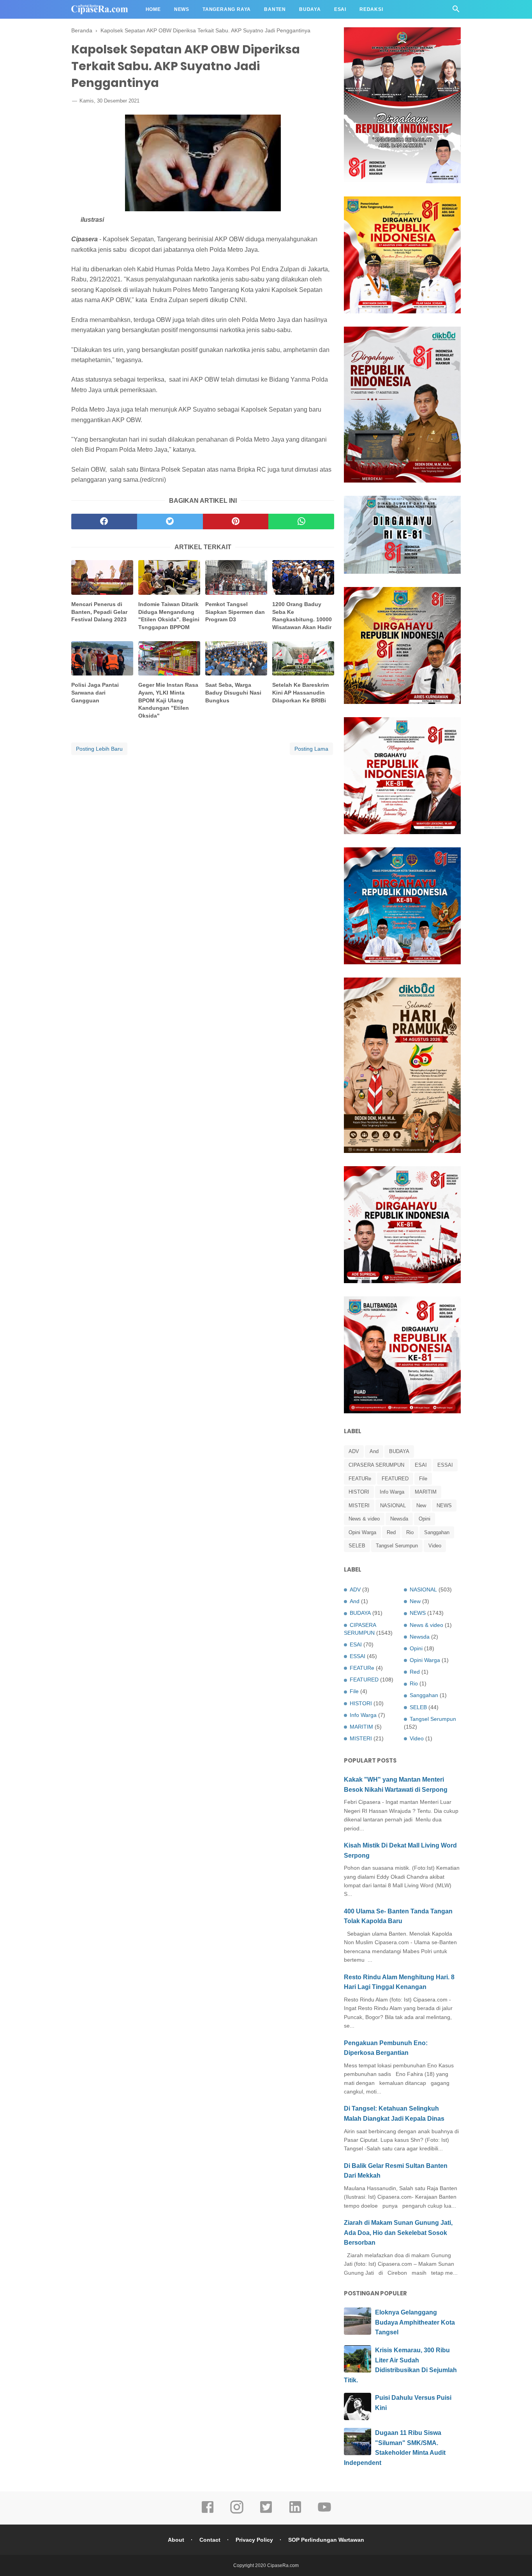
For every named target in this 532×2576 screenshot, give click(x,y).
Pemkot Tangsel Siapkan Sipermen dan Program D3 (235, 612)
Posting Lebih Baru (99, 749)
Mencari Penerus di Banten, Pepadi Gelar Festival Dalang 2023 (99, 612)
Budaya (310, 9)
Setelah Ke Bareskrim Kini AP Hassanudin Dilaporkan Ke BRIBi (300, 692)
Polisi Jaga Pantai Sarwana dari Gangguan (95, 692)
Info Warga (392, 1492)
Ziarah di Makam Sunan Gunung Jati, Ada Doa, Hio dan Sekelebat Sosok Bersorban (398, 2233)
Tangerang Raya (227, 9)
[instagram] (237, 2512)
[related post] (102, 577)
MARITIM (426, 1492)
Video (435, 1546)
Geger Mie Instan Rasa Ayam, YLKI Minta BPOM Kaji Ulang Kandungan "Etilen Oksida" (168, 700)
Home (153, 9)
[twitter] (170, 522)
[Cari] (456, 11)
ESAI (421, 1465)
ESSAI (445, 1465)
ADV (354, 1451)
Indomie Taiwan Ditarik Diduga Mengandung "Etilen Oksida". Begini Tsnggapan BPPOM (169, 616)
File (423, 1479)
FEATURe (360, 1479)
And (374, 1451)
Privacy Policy (254, 2540)
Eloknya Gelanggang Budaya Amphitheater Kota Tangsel (415, 2322)
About (176, 2540)
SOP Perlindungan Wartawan (326, 2540)
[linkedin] (295, 2512)
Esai (340, 9)
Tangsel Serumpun (397, 1546)
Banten (275, 9)
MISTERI (359, 1505)
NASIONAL (393, 1505)
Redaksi (371, 9)
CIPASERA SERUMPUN (376, 1465)
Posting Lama (311, 749)
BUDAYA (399, 1451)
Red (391, 1532)
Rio (410, 1532)
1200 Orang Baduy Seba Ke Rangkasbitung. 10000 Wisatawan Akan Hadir (302, 616)
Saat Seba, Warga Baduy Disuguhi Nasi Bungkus (233, 692)
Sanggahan (437, 1532)
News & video (364, 1519)
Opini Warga (362, 1532)
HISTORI (359, 1492)
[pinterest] (236, 522)
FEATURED (395, 1479)
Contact (210, 2540)
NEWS (444, 1505)
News (182, 9)
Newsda (399, 1519)
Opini (425, 1519)
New (421, 1505)
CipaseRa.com (283, 2565)
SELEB (357, 1546)
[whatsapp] (301, 522)
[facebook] (104, 522)
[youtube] (324, 2512)
